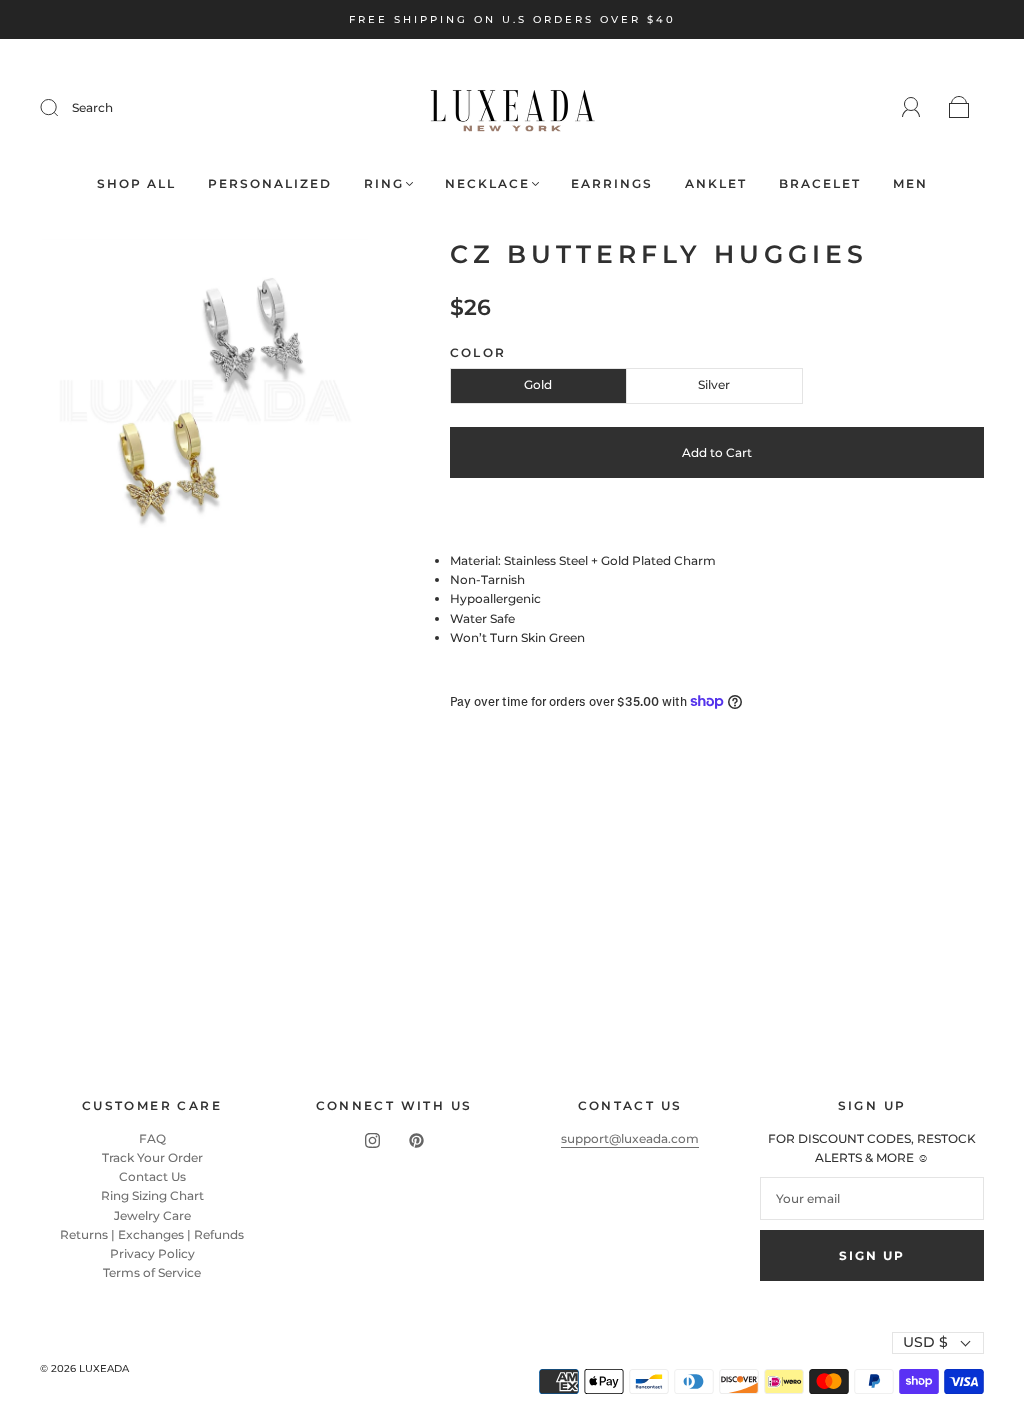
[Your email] (872, 1198)
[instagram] (372, 1141)
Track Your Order (152, 1157)
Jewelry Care (152, 1215)
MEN (910, 183)
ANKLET (716, 183)
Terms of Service (152, 1272)
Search (92, 107)
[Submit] (62, 108)
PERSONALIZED (270, 183)
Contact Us (152, 1176)
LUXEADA (104, 1368)
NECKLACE (487, 183)
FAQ (152, 1138)
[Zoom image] (204, 406)
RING (384, 183)
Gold (538, 384)
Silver (714, 384)
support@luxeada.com (630, 1138)
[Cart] (959, 108)
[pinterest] (416, 1141)
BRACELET (820, 183)
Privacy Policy (152, 1253)
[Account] (911, 107)
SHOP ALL (136, 183)
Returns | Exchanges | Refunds (152, 1234)
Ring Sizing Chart (152, 1195)
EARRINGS (612, 183)
